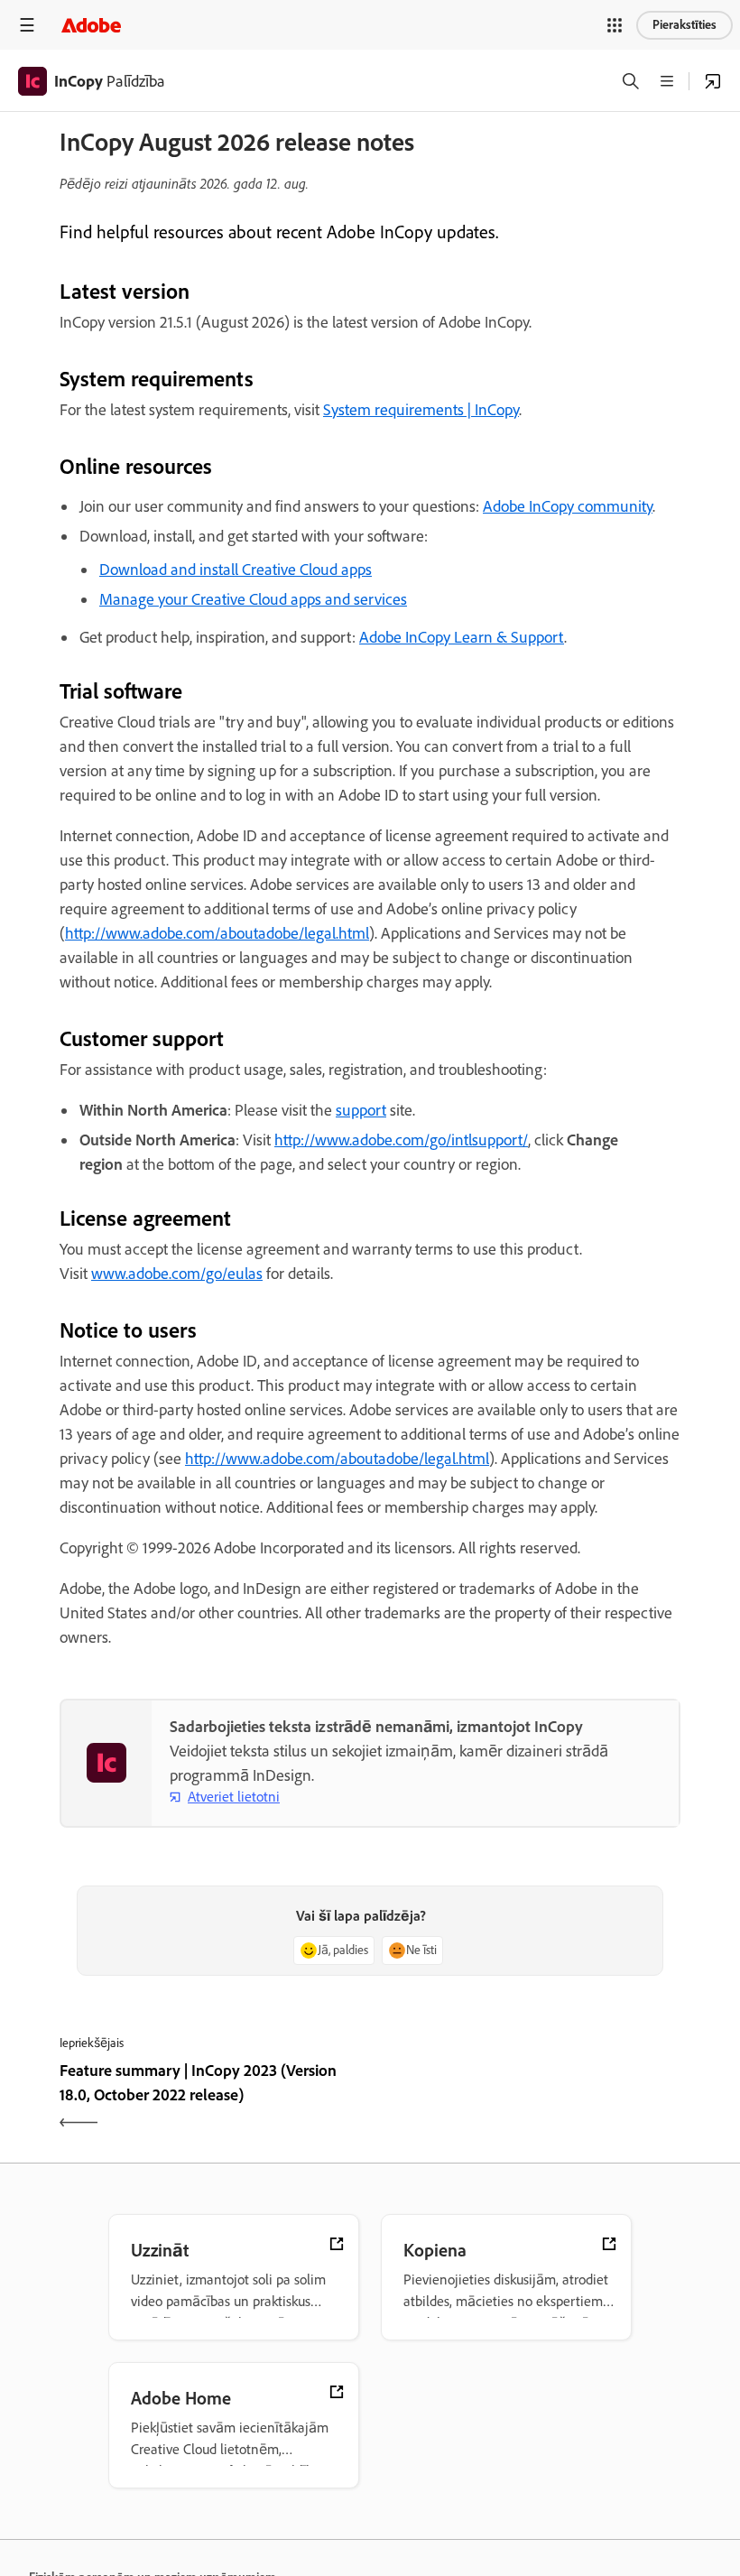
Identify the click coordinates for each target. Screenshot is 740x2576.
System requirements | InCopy (421, 410)
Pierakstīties (684, 25)
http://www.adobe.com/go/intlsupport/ (401, 1140)
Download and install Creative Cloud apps (236, 570)
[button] (615, 25)
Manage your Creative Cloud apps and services (253, 599)
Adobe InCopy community (568, 506)
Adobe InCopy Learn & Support (462, 637)
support (361, 1110)
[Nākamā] (527, 2099)
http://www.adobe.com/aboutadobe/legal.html (217, 933)
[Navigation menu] (27, 25)
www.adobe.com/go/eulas (177, 1274)
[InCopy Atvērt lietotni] (713, 81)
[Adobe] (91, 25)
